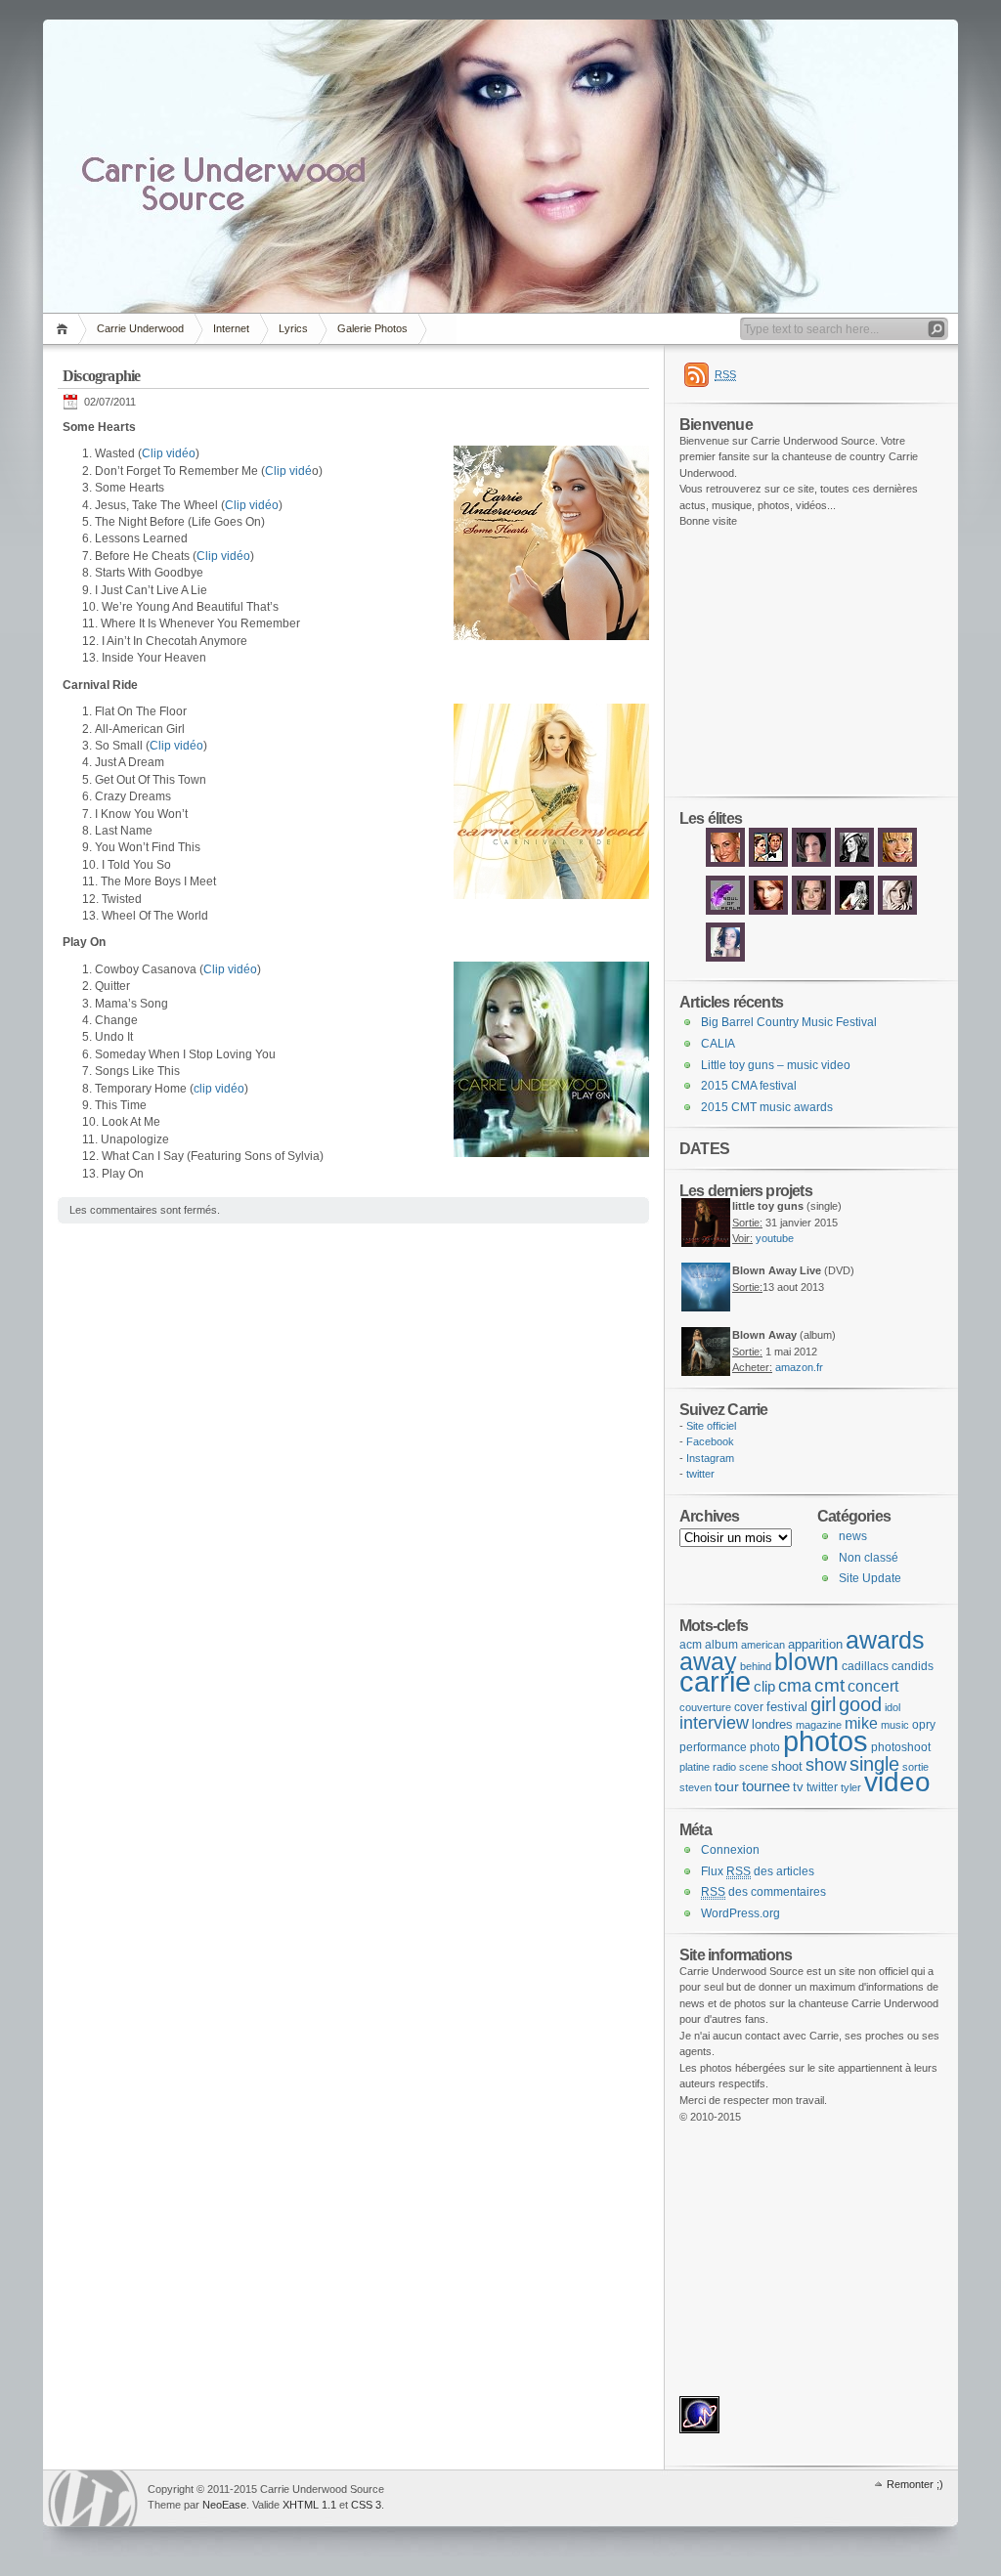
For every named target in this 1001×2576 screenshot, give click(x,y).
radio (724, 1767)
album (721, 1645)
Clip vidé (288, 471)
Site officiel (711, 1426)
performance (713, 1747)
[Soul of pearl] (725, 913)
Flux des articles (758, 1871)
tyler (851, 1787)
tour (727, 1786)
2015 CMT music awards (767, 1107)
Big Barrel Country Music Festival (789, 1022)
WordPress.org (740, 1913)
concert (873, 1686)
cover (749, 1707)
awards (885, 1640)
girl (823, 1704)
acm (691, 1645)
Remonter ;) (915, 2484)
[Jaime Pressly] (897, 865)
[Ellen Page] (811, 913)
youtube (775, 1238)
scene (754, 1767)
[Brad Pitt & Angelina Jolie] (768, 865)
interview (714, 1722)
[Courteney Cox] (811, 865)
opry (924, 1725)
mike (861, 1723)
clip (764, 1686)
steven (696, 1787)
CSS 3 (366, 2505)
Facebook (710, 1441)
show (826, 1765)
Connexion (730, 1850)
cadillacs (865, 1666)
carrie (715, 1682)
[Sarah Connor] (725, 865)
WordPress (93, 2498)
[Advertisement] (738, 663)
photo (765, 1747)
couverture (705, 1707)
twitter (700, 1474)
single (874, 1764)
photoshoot (901, 1747)
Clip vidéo (169, 453)
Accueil (65, 329)
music (895, 1725)
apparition (815, 1644)
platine (695, 1767)
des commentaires (763, 1892)
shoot (787, 1766)
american (763, 1645)
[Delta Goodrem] (768, 913)
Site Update (870, 1578)
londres (772, 1724)
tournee (766, 1786)
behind (756, 1666)
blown (806, 1661)
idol (892, 1707)
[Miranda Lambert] (854, 913)
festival (787, 1707)
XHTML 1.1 (309, 2505)
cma (795, 1686)
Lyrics (293, 328)
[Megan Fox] (725, 960)
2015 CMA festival (749, 1086)
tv (798, 1787)
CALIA (718, 1044)
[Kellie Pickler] (897, 913)
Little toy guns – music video (776, 1065)
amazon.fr (799, 1367)
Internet (231, 328)
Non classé (869, 1558)
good (860, 1704)
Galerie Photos (372, 328)
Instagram (710, 1458)
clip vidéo (219, 1089)
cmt (829, 1685)
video (897, 1782)
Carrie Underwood (140, 328)
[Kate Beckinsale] (854, 865)
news (853, 1536)
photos (826, 1741)
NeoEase (224, 2505)
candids (913, 1666)
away (708, 1661)
